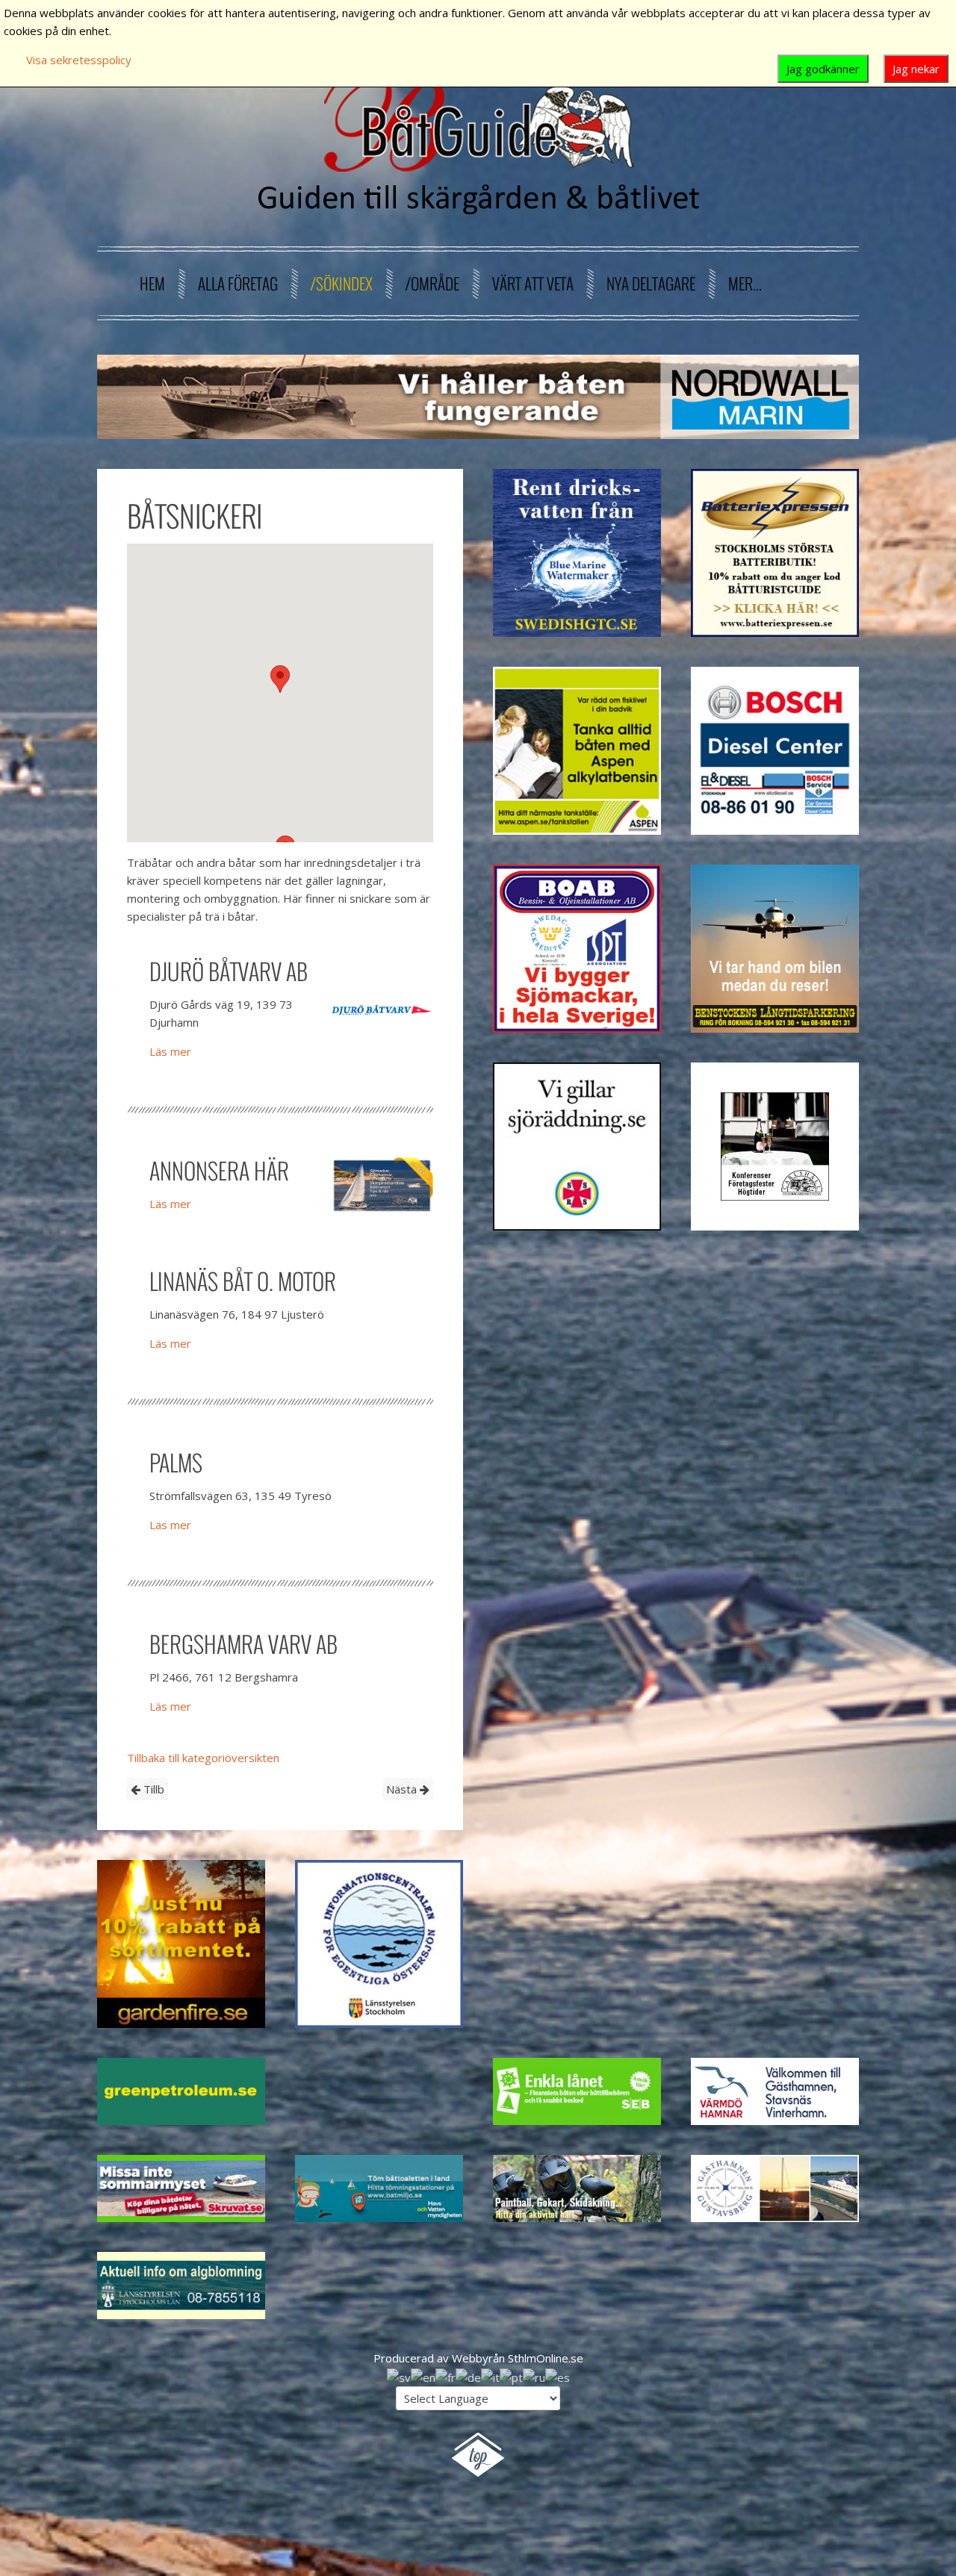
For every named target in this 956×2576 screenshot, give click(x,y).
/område (432, 283)
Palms (176, 1462)
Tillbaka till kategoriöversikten (203, 1758)
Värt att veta (533, 283)
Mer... (745, 283)
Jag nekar (916, 69)
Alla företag (238, 283)
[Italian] (490, 2376)
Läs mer (170, 1051)
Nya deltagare (651, 283)
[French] (446, 2376)
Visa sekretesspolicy (79, 60)
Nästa (403, 1789)
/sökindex (342, 283)
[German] (468, 2376)
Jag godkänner (823, 69)
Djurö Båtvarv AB (229, 971)
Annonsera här (219, 1170)
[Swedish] (399, 2376)
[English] (423, 2376)
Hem (152, 283)
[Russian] (534, 2376)
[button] (280, 679)
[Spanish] (558, 2376)
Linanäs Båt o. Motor (243, 1281)
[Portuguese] (511, 2376)
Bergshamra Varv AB (243, 1644)
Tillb (152, 1789)
